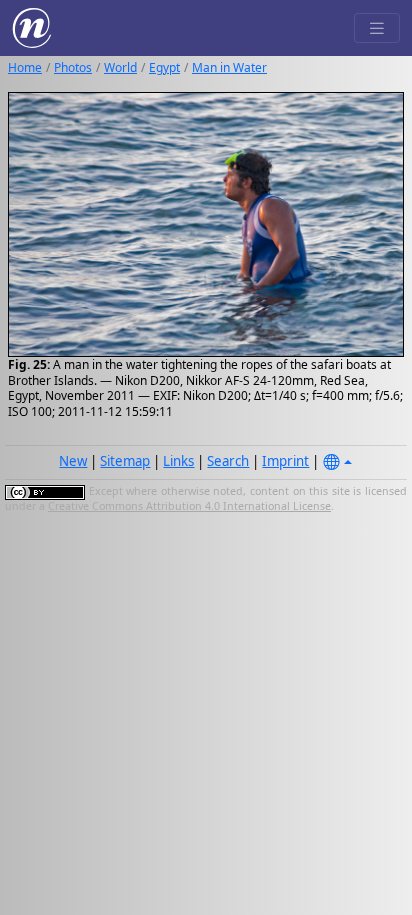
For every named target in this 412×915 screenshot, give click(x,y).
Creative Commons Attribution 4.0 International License (189, 506)
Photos (73, 67)
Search (228, 461)
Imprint (285, 461)
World (120, 67)
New (73, 461)
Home (25, 67)
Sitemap (125, 461)
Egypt (164, 67)
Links (178, 461)
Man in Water (229, 67)
